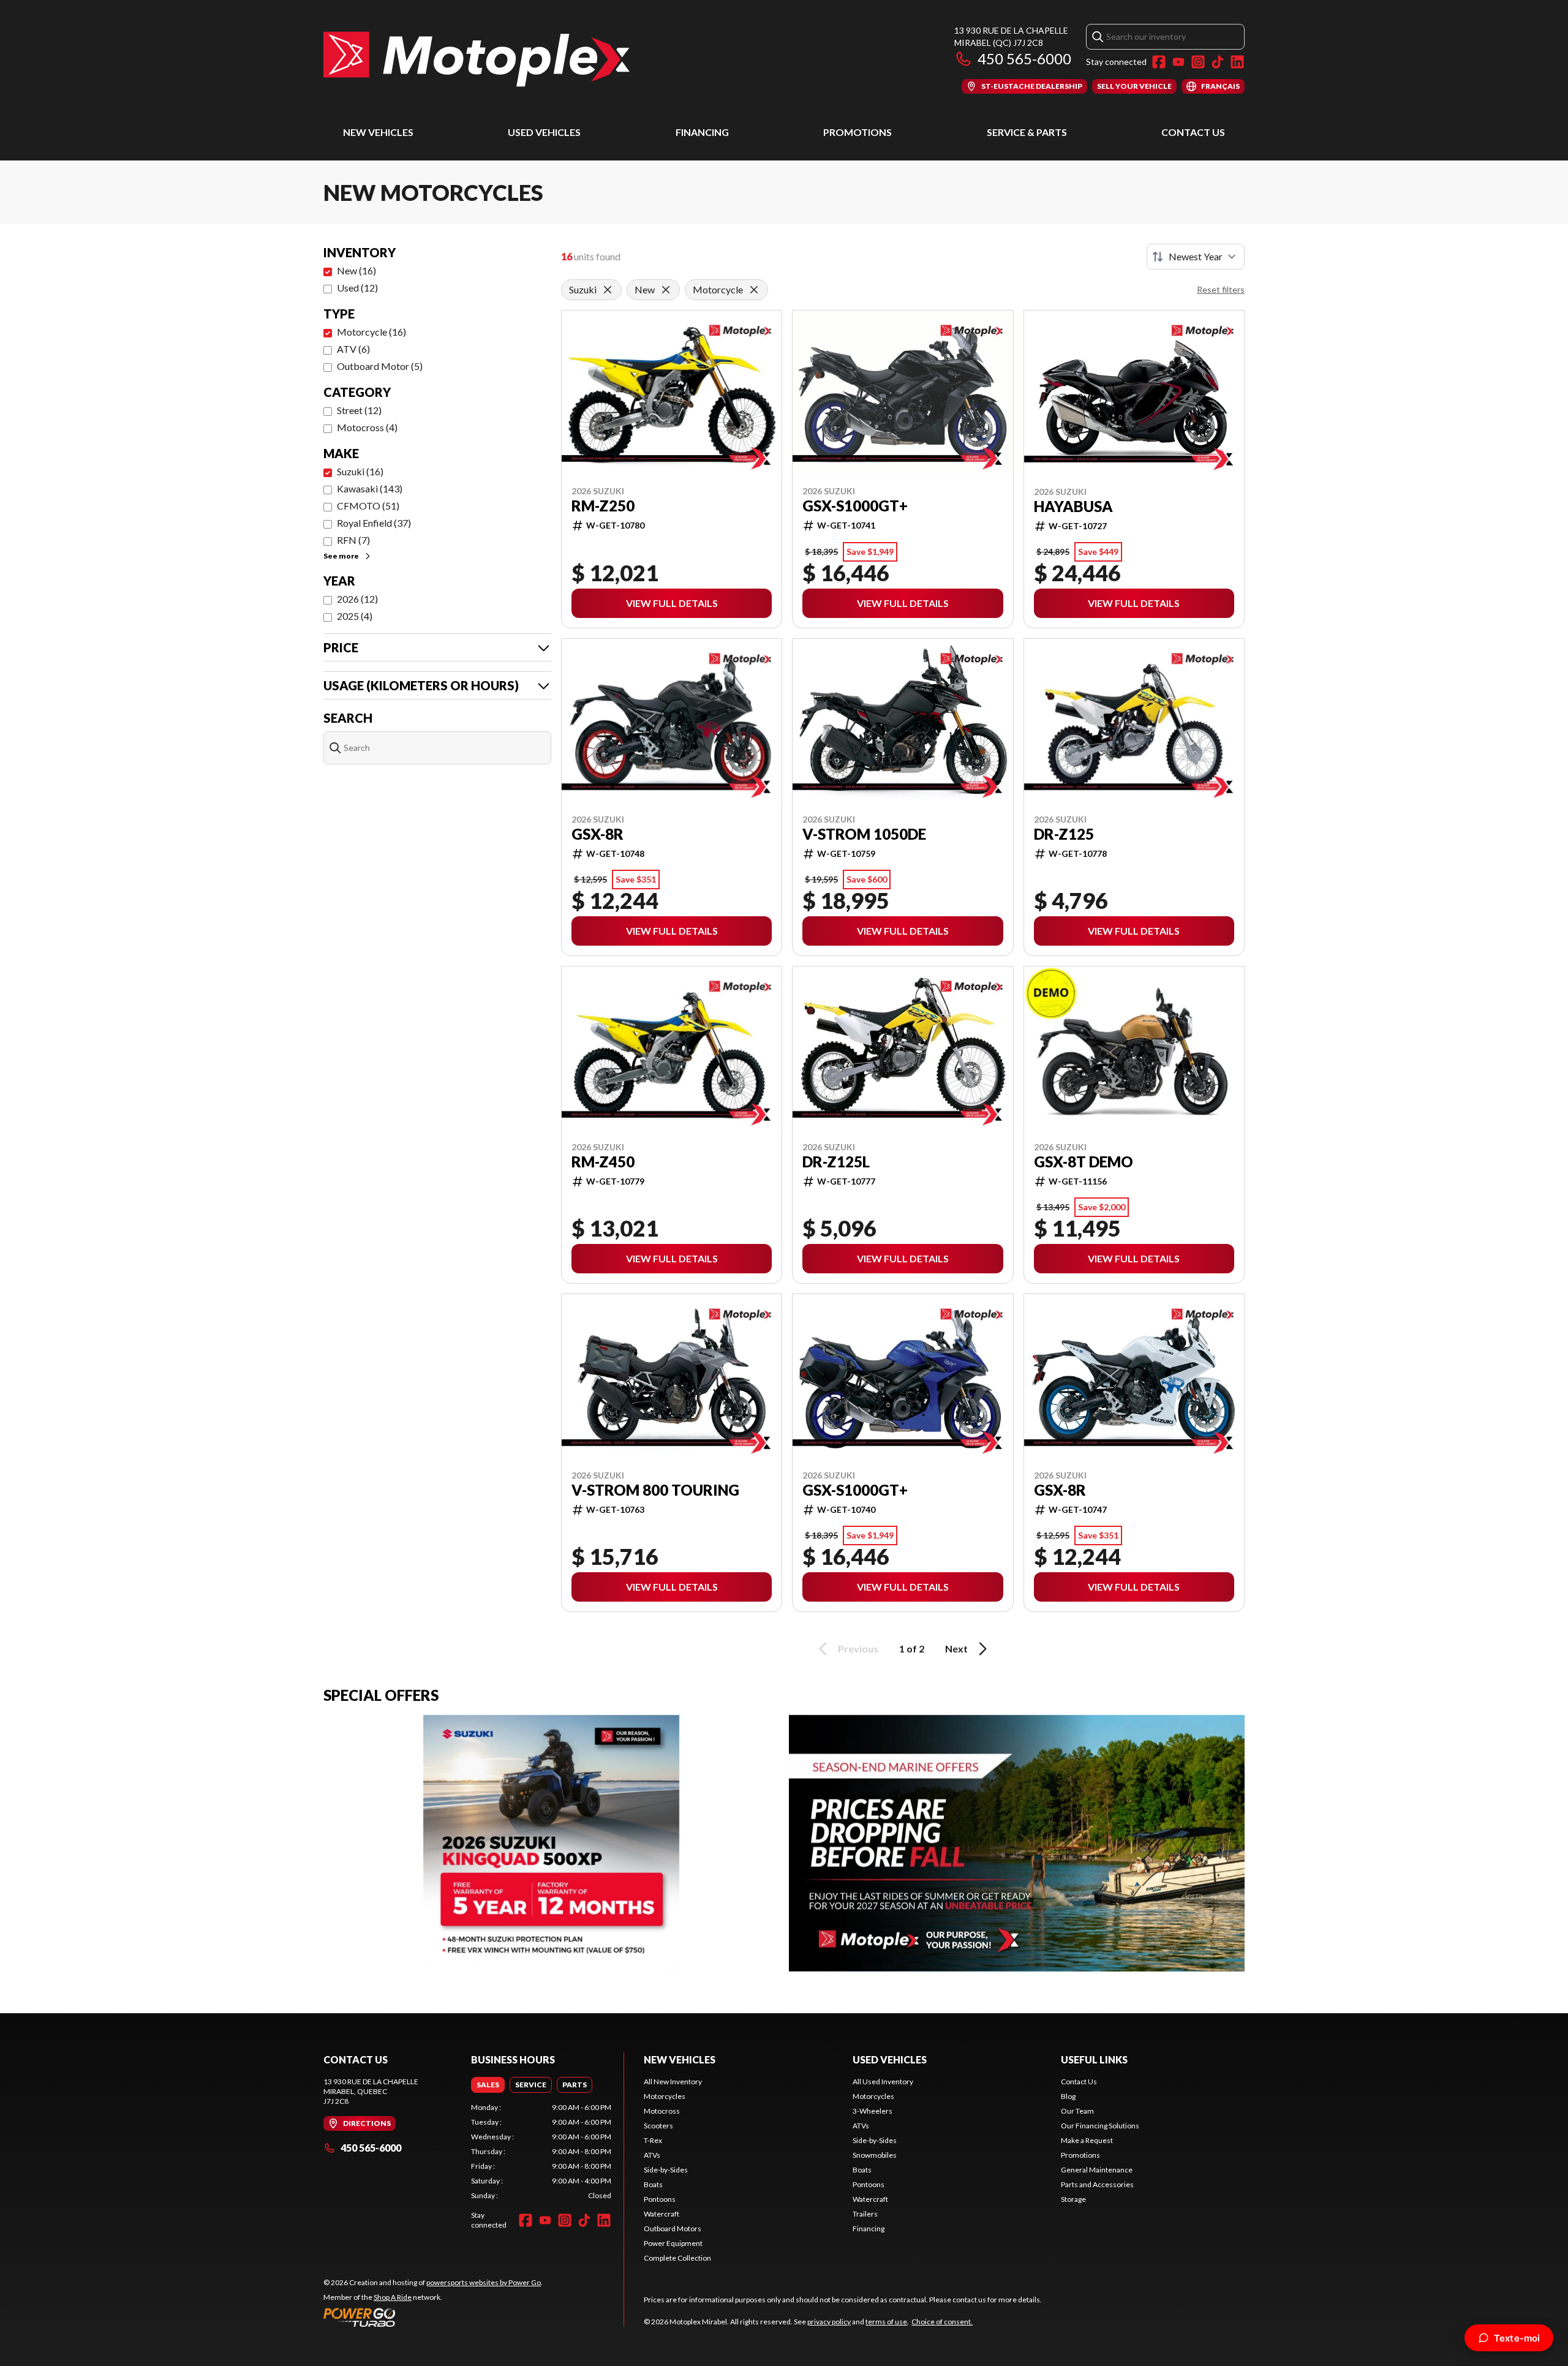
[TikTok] (1218, 62)
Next (956, 1648)
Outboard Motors (673, 2228)
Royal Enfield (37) (374, 523)
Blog (1068, 2096)
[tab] (488, 2085)
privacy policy (829, 2322)
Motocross (662, 2111)
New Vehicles (378, 132)
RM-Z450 (603, 1162)
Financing (702, 132)
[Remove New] (666, 290)
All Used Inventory (883, 2082)
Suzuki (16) (360, 471)
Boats (653, 2184)
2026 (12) (357, 599)
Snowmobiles (875, 2155)
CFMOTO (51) (368, 506)
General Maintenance (1097, 2170)
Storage (1073, 2199)
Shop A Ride (393, 2297)
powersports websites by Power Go (484, 2282)
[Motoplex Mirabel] (477, 59)
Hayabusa (1073, 507)
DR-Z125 (1064, 834)
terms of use (886, 2322)
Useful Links (1094, 2059)
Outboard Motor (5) (380, 366)
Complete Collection (677, 2258)
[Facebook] (1159, 62)
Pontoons (660, 2199)
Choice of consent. (942, 2322)
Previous (858, 1648)
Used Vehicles (544, 132)
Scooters (658, 2126)
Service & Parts (1027, 132)
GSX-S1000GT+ (855, 506)
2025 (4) (355, 616)
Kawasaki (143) (370, 488)
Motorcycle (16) (371, 332)
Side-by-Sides (666, 2170)
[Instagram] (1198, 62)
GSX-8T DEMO (1084, 1162)
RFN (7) (353, 540)
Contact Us (1193, 132)
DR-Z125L (836, 1162)
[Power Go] (433, 2317)
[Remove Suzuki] (608, 290)
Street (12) (359, 410)
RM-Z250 (603, 506)
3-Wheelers (873, 2111)
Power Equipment (673, 2243)
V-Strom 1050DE (864, 834)
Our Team (1077, 2111)
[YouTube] (1178, 62)
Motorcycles (665, 2096)
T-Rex (653, 2140)
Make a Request (1087, 2140)
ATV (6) (353, 349)
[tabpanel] (541, 2152)
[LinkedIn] (1237, 62)
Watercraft (661, 2214)
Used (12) (357, 288)
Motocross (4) (367, 427)
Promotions (858, 132)
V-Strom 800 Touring (655, 1490)
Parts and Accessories (1097, 2184)
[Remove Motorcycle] (754, 290)
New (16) (356, 270)
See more (341, 556)
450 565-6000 (1024, 58)
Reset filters (1221, 289)
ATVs (652, 2155)
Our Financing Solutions (1100, 2126)
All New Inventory (673, 2082)
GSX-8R (597, 834)
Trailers (865, 2214)
